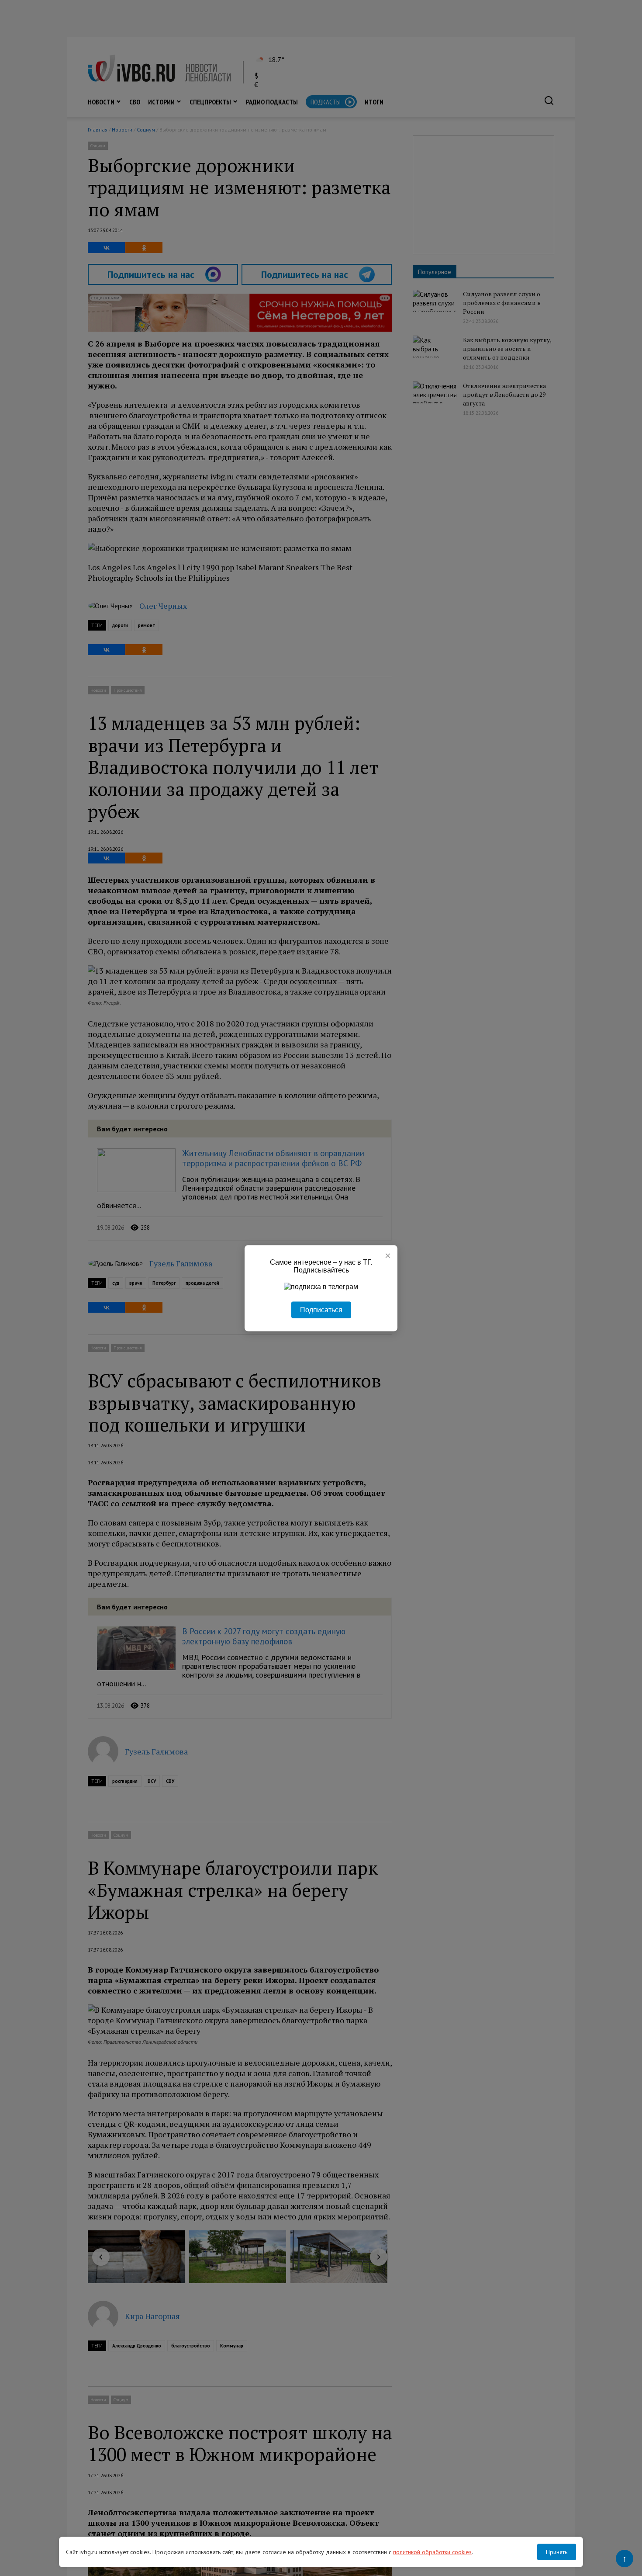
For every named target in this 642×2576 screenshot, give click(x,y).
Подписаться (321, 1309)
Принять (557, 2552)
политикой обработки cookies (432, 2552)
